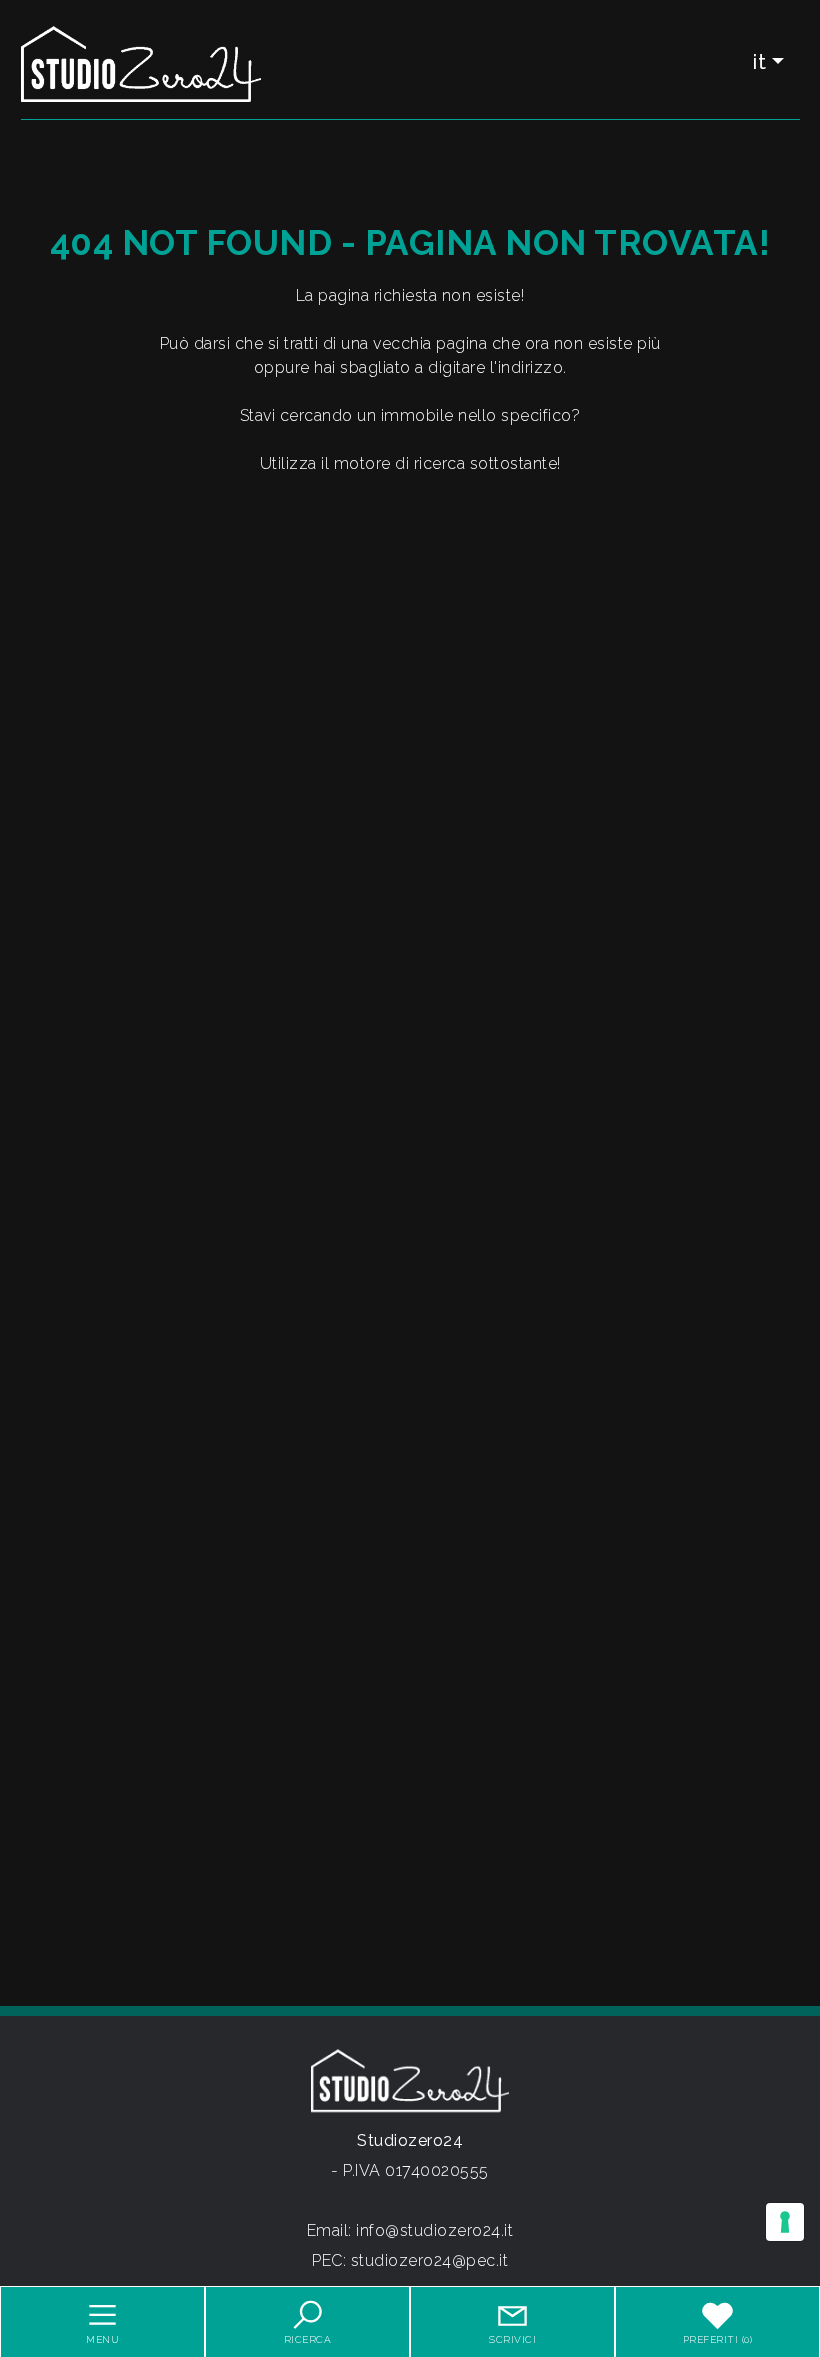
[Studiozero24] (141, 63)
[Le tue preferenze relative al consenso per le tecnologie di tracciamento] (785, 2222)
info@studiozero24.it (434, 2230)
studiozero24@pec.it (430, 2260)
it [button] (759, 62)
